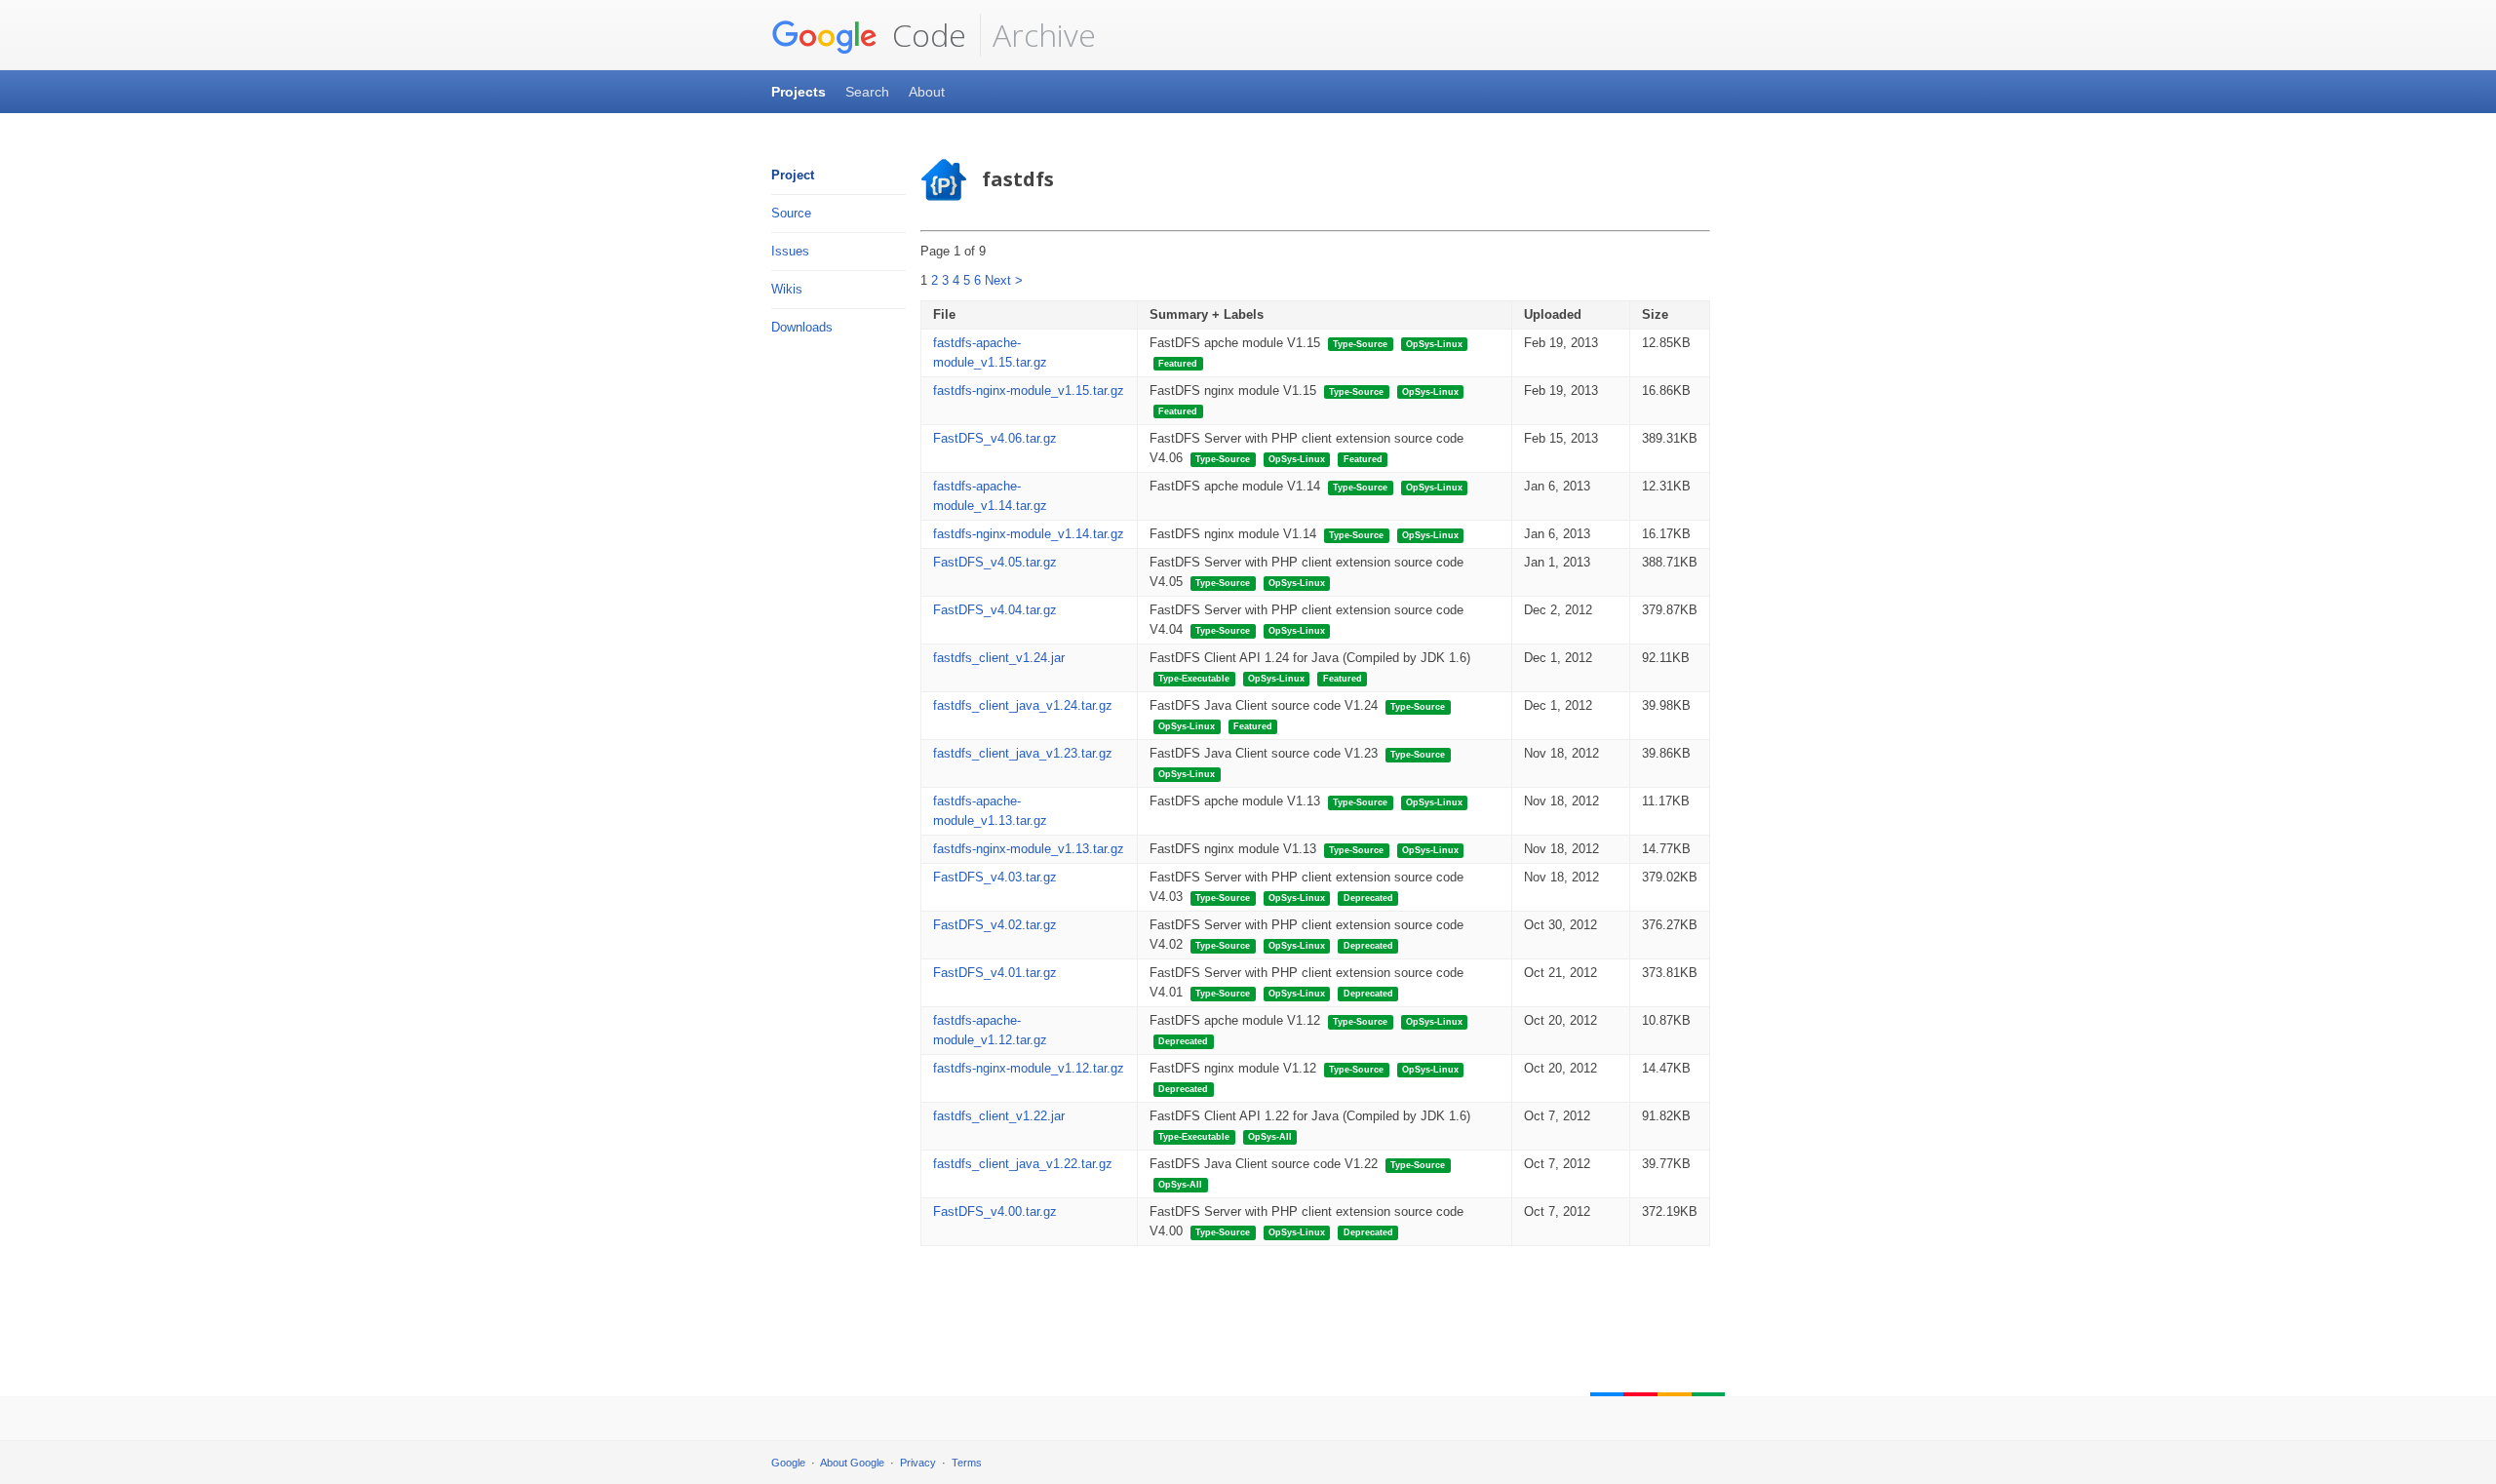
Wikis (787, 289)
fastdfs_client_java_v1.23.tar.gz (1023, 753)
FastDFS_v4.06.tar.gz (995, 438)
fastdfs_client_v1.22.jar (999, 1116)
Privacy (918, 1463)
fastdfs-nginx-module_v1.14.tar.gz (1029, 534)
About (927, 92)
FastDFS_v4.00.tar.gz (995, 1211)
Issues (790, 251)
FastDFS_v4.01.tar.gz (995, 973)
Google (788, 1463)
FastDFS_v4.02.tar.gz (995, 925)
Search (867, 92)
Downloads (802, 327)
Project (793, 175)
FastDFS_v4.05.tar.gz (995, 562)
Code (925, 35)
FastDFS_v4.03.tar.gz (995, 877)
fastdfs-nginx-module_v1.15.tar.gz (1029, 391)
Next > (1004, 280)
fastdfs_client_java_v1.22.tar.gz (1023, 1164)
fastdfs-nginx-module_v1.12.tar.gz (1029, 1068)
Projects (799, 92)
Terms (967, 1463)
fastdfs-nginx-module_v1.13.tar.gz (1029, 849)
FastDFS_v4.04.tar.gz (995, 610)
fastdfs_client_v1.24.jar (999, 658)
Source (791, 213)
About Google (852, 1463)
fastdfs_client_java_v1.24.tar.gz (1023, 705)
